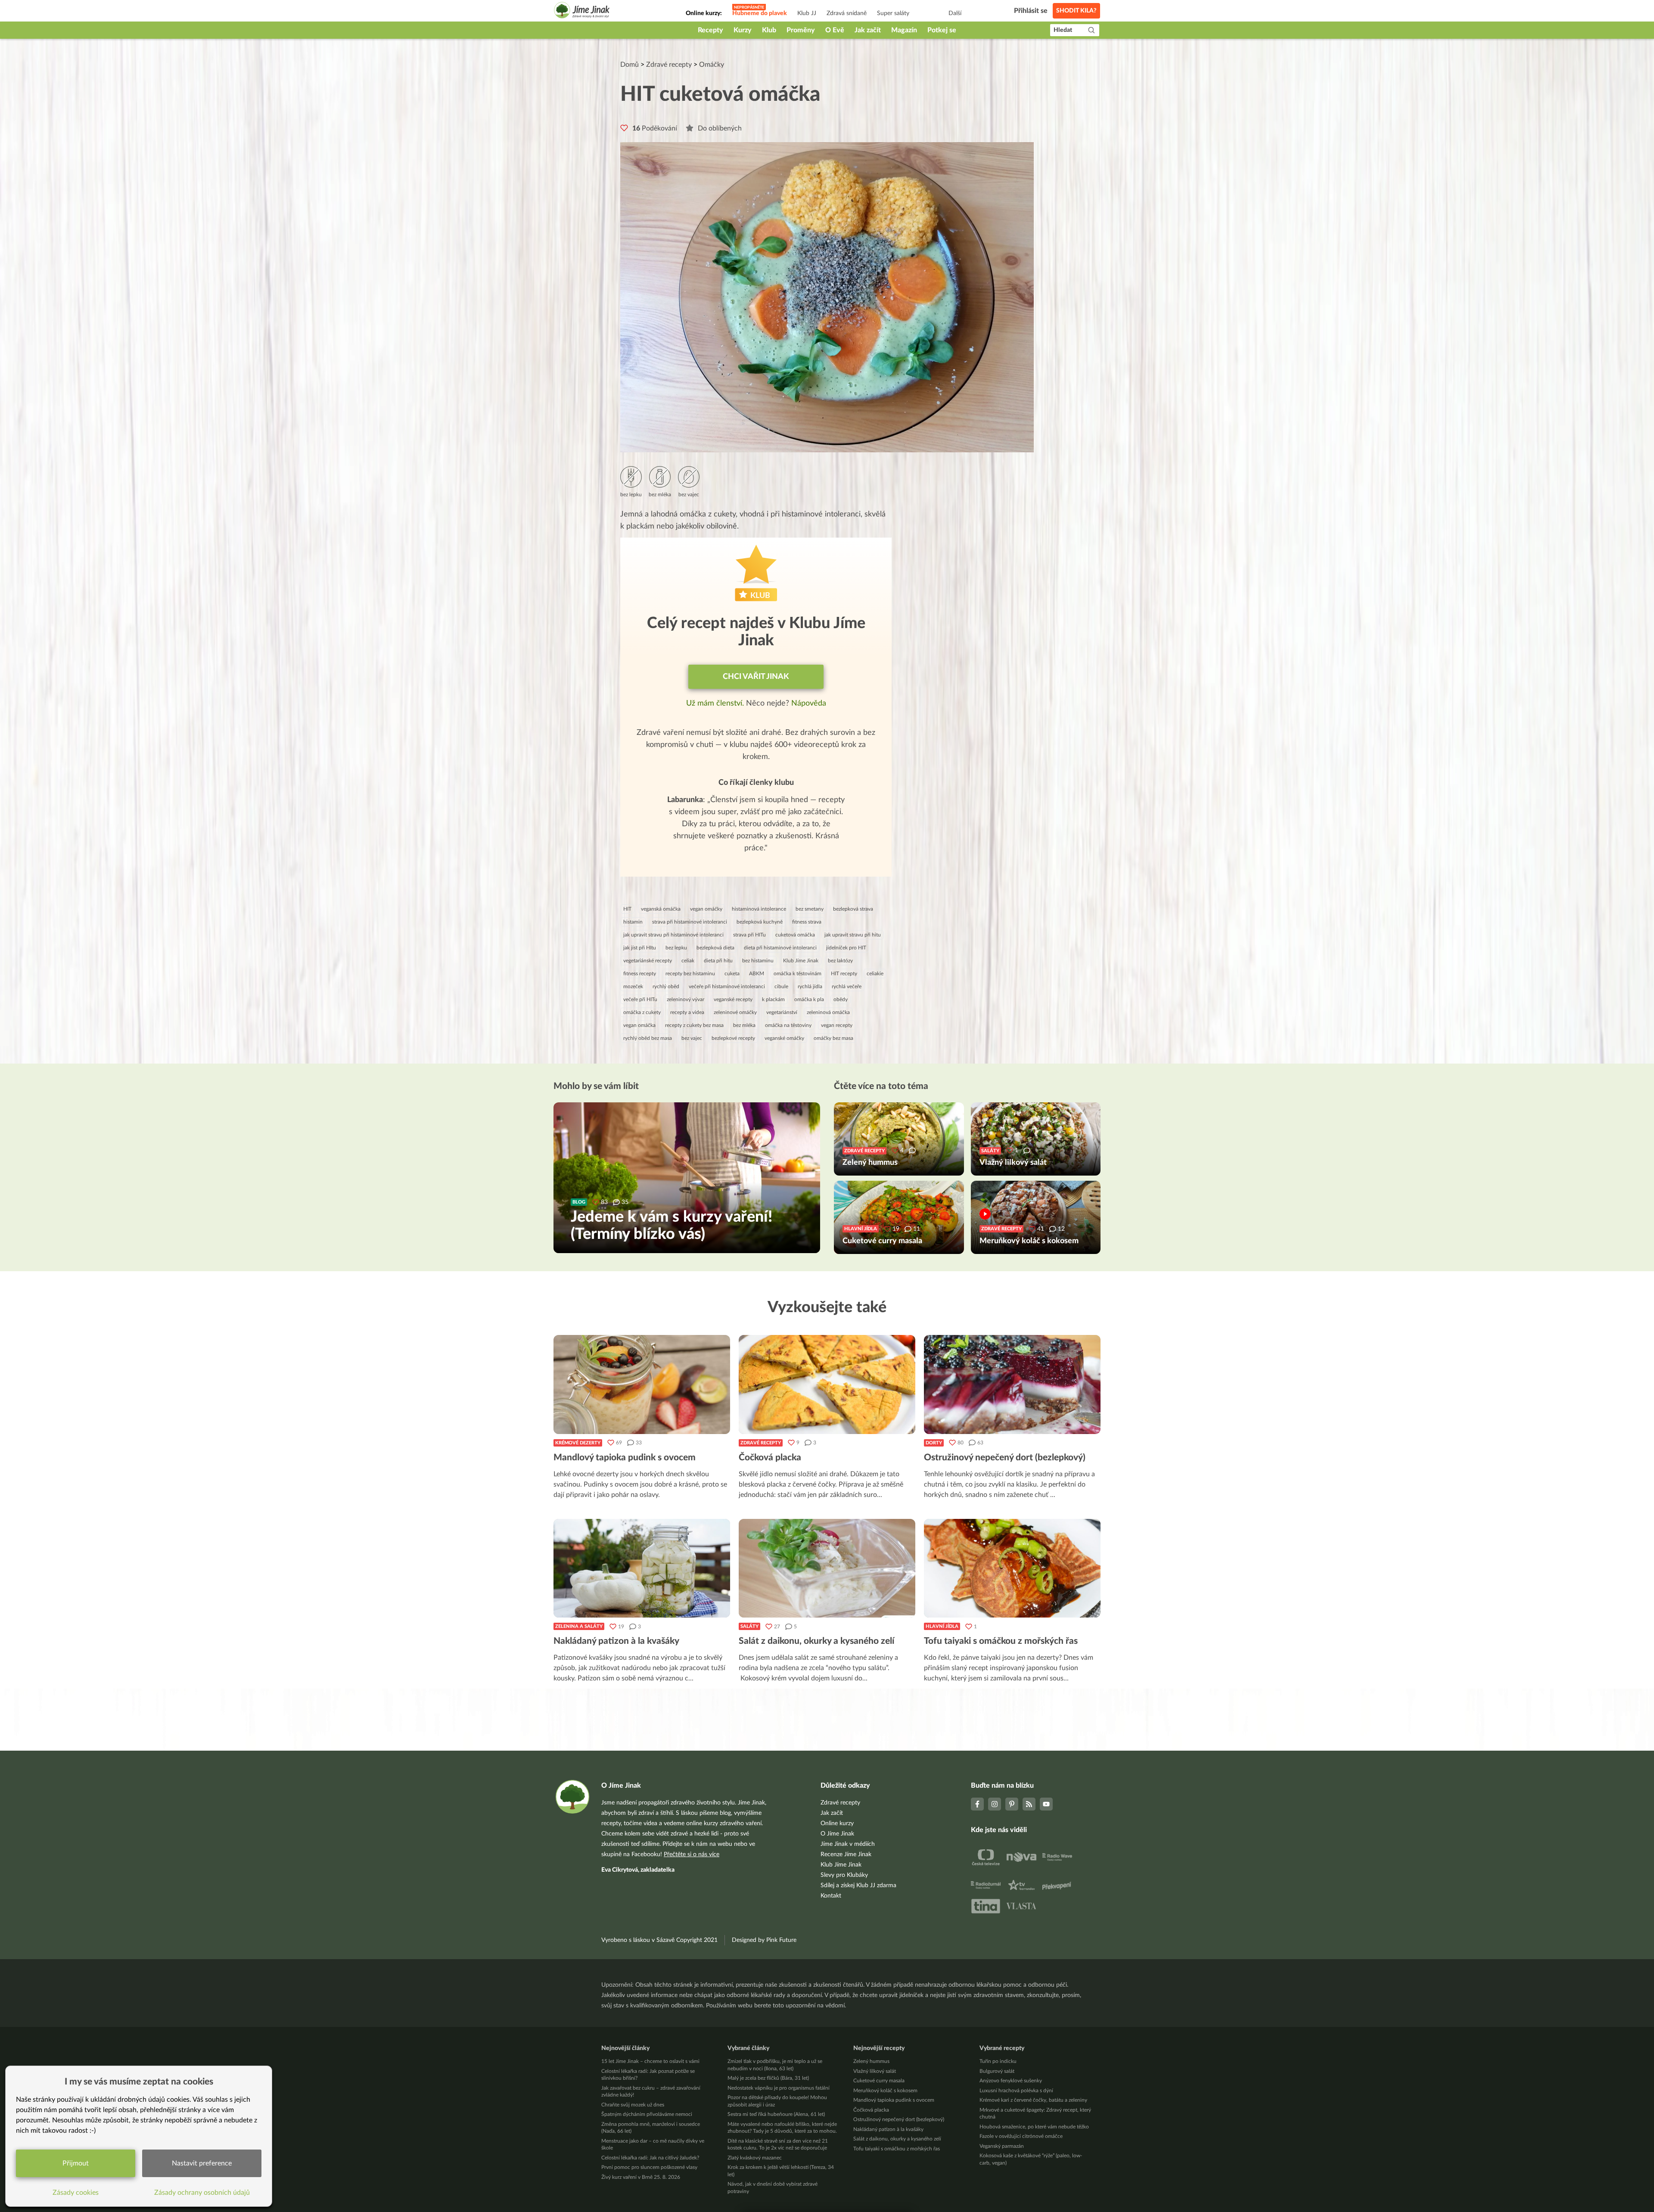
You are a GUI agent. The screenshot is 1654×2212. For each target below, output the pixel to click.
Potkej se (942, 30)
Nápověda (809, 703)
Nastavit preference (202, 2163)
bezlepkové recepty (733, 1038)
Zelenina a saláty (579, 1626)
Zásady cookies (76, 2193)
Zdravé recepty (669, 65)
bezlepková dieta (715, 948)
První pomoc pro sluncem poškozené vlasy (649, 2167)
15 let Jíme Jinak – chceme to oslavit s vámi (650, 2061)
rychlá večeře (847, 986)
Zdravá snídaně (847, 13)
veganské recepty (733, 999)
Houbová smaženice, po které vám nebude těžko (1034, 2127)
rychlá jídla (810, 986)
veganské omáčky (784, 1038)
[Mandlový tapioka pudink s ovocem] (642, 1384)
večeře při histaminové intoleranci (727, 986)
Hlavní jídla (942, 1626)
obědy (841, 999)
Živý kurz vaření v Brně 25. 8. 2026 (641, 2177)
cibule (781, 986)
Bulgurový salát (997, 2071)
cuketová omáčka (795, 935)
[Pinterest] (1012, 1804)
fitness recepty (640, 974)
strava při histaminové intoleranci (690, 922)
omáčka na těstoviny (788, 1025)
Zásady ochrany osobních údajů (202, 2193)
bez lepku (676, 948)
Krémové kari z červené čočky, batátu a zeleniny (1033, 2100)
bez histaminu (758, 961)
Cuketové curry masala (879, 2081)
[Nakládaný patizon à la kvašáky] (642, 1568)
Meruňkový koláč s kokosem (885, 2091)
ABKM (757, 974)
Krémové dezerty (578, 1443)
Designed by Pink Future (764, 1940)
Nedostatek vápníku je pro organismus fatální (779, 2088)
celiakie (875, 974)
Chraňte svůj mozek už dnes (633, 2105)
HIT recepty (844, 974)
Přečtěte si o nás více (692, 1854)
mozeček (633, 986)
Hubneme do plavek (760, 13)
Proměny (801, 30)
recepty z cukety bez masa (694, 1025)
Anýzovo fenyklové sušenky (1011, 2081)
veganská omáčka (661, 909)
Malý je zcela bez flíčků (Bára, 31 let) (768, 2078)
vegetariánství (782, 1012)
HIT (627, 909)
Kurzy (743, 30)
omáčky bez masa (833, 1038)
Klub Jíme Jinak (801, 961)
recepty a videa (687, 1012)
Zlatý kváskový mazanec (755, 2158)
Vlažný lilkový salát (875, 2071)
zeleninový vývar (686, 999)
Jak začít (868, 30)
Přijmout (76, 2163)
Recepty (710, 30)
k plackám (773, 999)
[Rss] (1029, 1804)
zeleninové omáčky (735, 1012)
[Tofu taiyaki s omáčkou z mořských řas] (1012, 1568)
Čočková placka (871, 2110)
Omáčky (712, 65)
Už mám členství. (716, 703)
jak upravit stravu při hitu (853, 935)
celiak (688, 961)
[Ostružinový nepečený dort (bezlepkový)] (1012, 1384)
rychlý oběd (666, 986)
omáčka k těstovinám (797, 974)
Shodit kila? (1076, 11)
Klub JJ (807, 13)
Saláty (749, 1626)
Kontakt (831, 1896)
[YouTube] (1046, 1804)
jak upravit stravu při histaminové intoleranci (673, 935)
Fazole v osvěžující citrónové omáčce (1021, 2136)
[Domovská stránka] (582, 11)
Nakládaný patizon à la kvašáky (888, 2129)
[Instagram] (995, 1804)
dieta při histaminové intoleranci (780, 948)
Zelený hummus (871, 2061)
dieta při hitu (718, 961)
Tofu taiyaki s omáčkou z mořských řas (897, 2149)
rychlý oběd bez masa (648, 1038)
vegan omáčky (706, 909)
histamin (633, 922)
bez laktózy (840, 961)
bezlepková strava (853, 909)
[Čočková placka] (827, 1384)
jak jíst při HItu (640, 948)
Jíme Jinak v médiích (848, 1844)
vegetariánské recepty (648, 961)
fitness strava (807, 922)
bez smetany (810, 909)
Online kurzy (837, 1823)
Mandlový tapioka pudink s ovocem (894, 2100)
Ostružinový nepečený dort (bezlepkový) (899, 2119)
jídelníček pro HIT (846, 948)
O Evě (835, 30)
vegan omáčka (639, 1025)
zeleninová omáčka (828, 1012)
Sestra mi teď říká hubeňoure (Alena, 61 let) (776, 2114)
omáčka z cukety (642, 1012)
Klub (769, 30)
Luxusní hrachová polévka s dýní (1016, 2091)
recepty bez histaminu (690, 974)
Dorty (934, 1443)
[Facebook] (977, 1804)
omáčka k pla (809, 999)
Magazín (904, 30)
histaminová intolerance (759, 909)
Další (955, 13)
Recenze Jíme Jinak (846, 1854)
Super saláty (893, 13)
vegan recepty (837, 1025)
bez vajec (692, 1038)
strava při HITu (749, 935)
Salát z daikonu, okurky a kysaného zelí (897, 2139)
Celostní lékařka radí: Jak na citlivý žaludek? (650, 2158)
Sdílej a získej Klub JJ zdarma (858, 1885)
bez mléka (744, 1025)
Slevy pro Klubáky (844, 1875)
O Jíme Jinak (837, 1834)
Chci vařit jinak (756, 677)
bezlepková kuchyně (760, 922)
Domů (630, 65)
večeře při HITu (640, 999)
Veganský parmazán (1002, 2146)
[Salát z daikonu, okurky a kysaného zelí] (827, 1568)
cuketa (732, 974)
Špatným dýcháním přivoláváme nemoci (647, 2114)
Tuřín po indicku (998, 2061)
